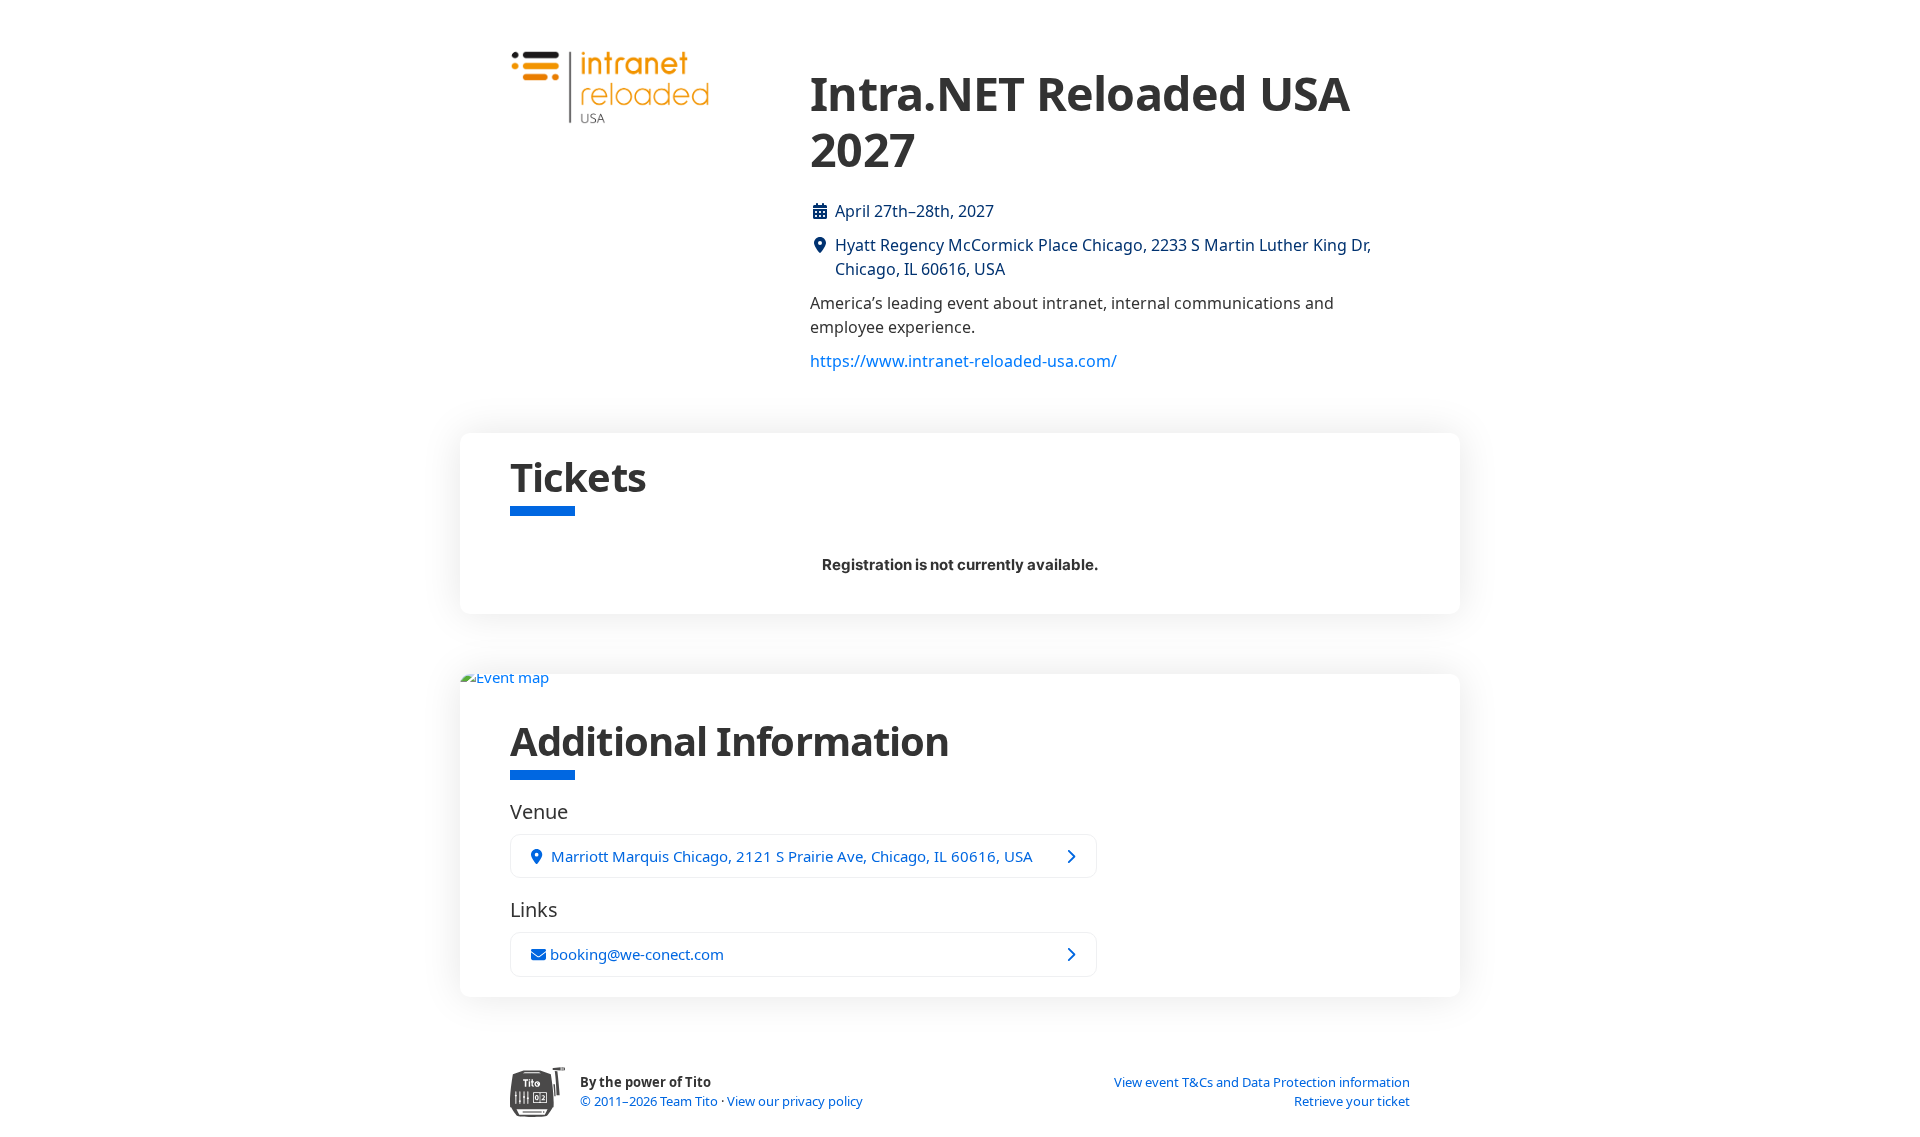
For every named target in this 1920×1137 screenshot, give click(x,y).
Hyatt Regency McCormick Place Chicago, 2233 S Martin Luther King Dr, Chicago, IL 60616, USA (1103, 257)
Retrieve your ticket (1352, 1101)
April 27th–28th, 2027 (914, 211)
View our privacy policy (795, 1101)
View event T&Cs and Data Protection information (1262, 1082)
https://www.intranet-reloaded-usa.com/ (963, 361)
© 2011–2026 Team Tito (650, 1101)
